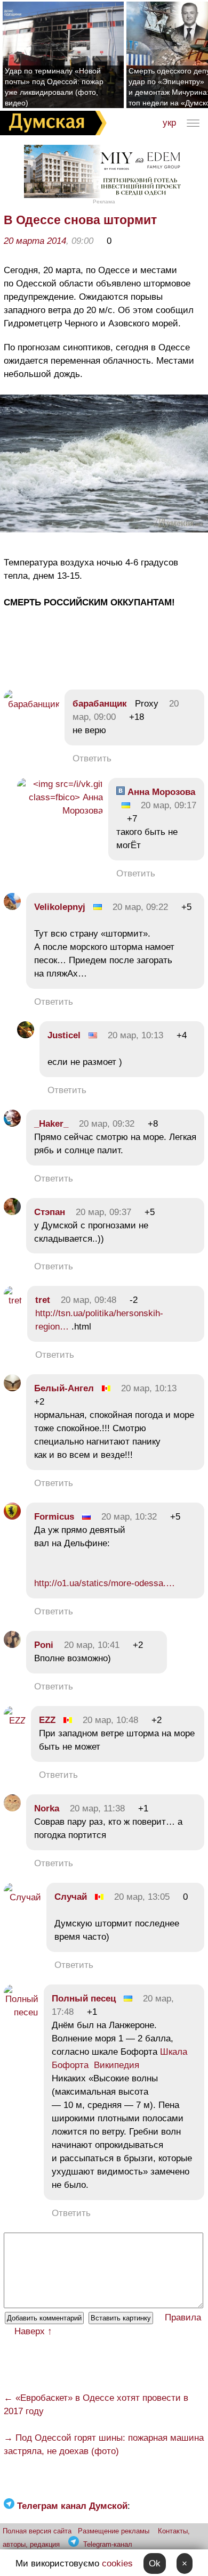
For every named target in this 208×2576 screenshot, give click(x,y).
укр (169, 123)
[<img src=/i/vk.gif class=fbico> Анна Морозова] (60, 811)
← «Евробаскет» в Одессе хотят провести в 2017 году (96, 2405)
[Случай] (22, 1897)
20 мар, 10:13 (135, 1035)
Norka (47, 1808)
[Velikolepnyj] (12, 907)
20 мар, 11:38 (97, 1808)
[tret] (13, 1301)
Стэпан (50, 1212)
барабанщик (100, 704)
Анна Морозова (160, 792)
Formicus (54, 1517)
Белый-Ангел (64, 1388)
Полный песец (84, 1999)
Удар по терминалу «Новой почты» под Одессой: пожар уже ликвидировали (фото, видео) (54, 87)
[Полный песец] (21, 2012)
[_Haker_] (12, 1124)
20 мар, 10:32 (129, 1517)
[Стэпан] (12, 1212)
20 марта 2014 (35, 241)
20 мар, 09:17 (169, 805)
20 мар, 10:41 (92, 1645)
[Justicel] (26, 1035)
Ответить (92, 758)
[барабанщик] (31, 704)
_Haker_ (51, 1124)
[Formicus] (12, 1517)
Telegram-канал (108, 2544)
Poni (44, 1645)
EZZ (47, 1720)
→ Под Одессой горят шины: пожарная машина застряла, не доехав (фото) (104, 2444)
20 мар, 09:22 (140, 907)
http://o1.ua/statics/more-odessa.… (105, 1583)
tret (43, 1300)
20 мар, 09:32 (107, 1124)
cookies (117, 2563)
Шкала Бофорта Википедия (119, 2058)
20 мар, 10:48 (110, 1720)
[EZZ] (15, 1721)
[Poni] (12, 1645)
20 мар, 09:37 (103, 1212)
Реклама (104, 202)
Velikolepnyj (60, 907)
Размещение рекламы (114, 2531)
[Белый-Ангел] (12, 1388)
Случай (71, 1897)
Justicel (64, 1035)
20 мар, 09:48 (89, 1300)
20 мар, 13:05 (142, 1897)
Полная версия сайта (37, 2531)
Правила (183, 2317)
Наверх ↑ (33, 2331)
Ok (155, 2563)
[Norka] (12, 1808)
